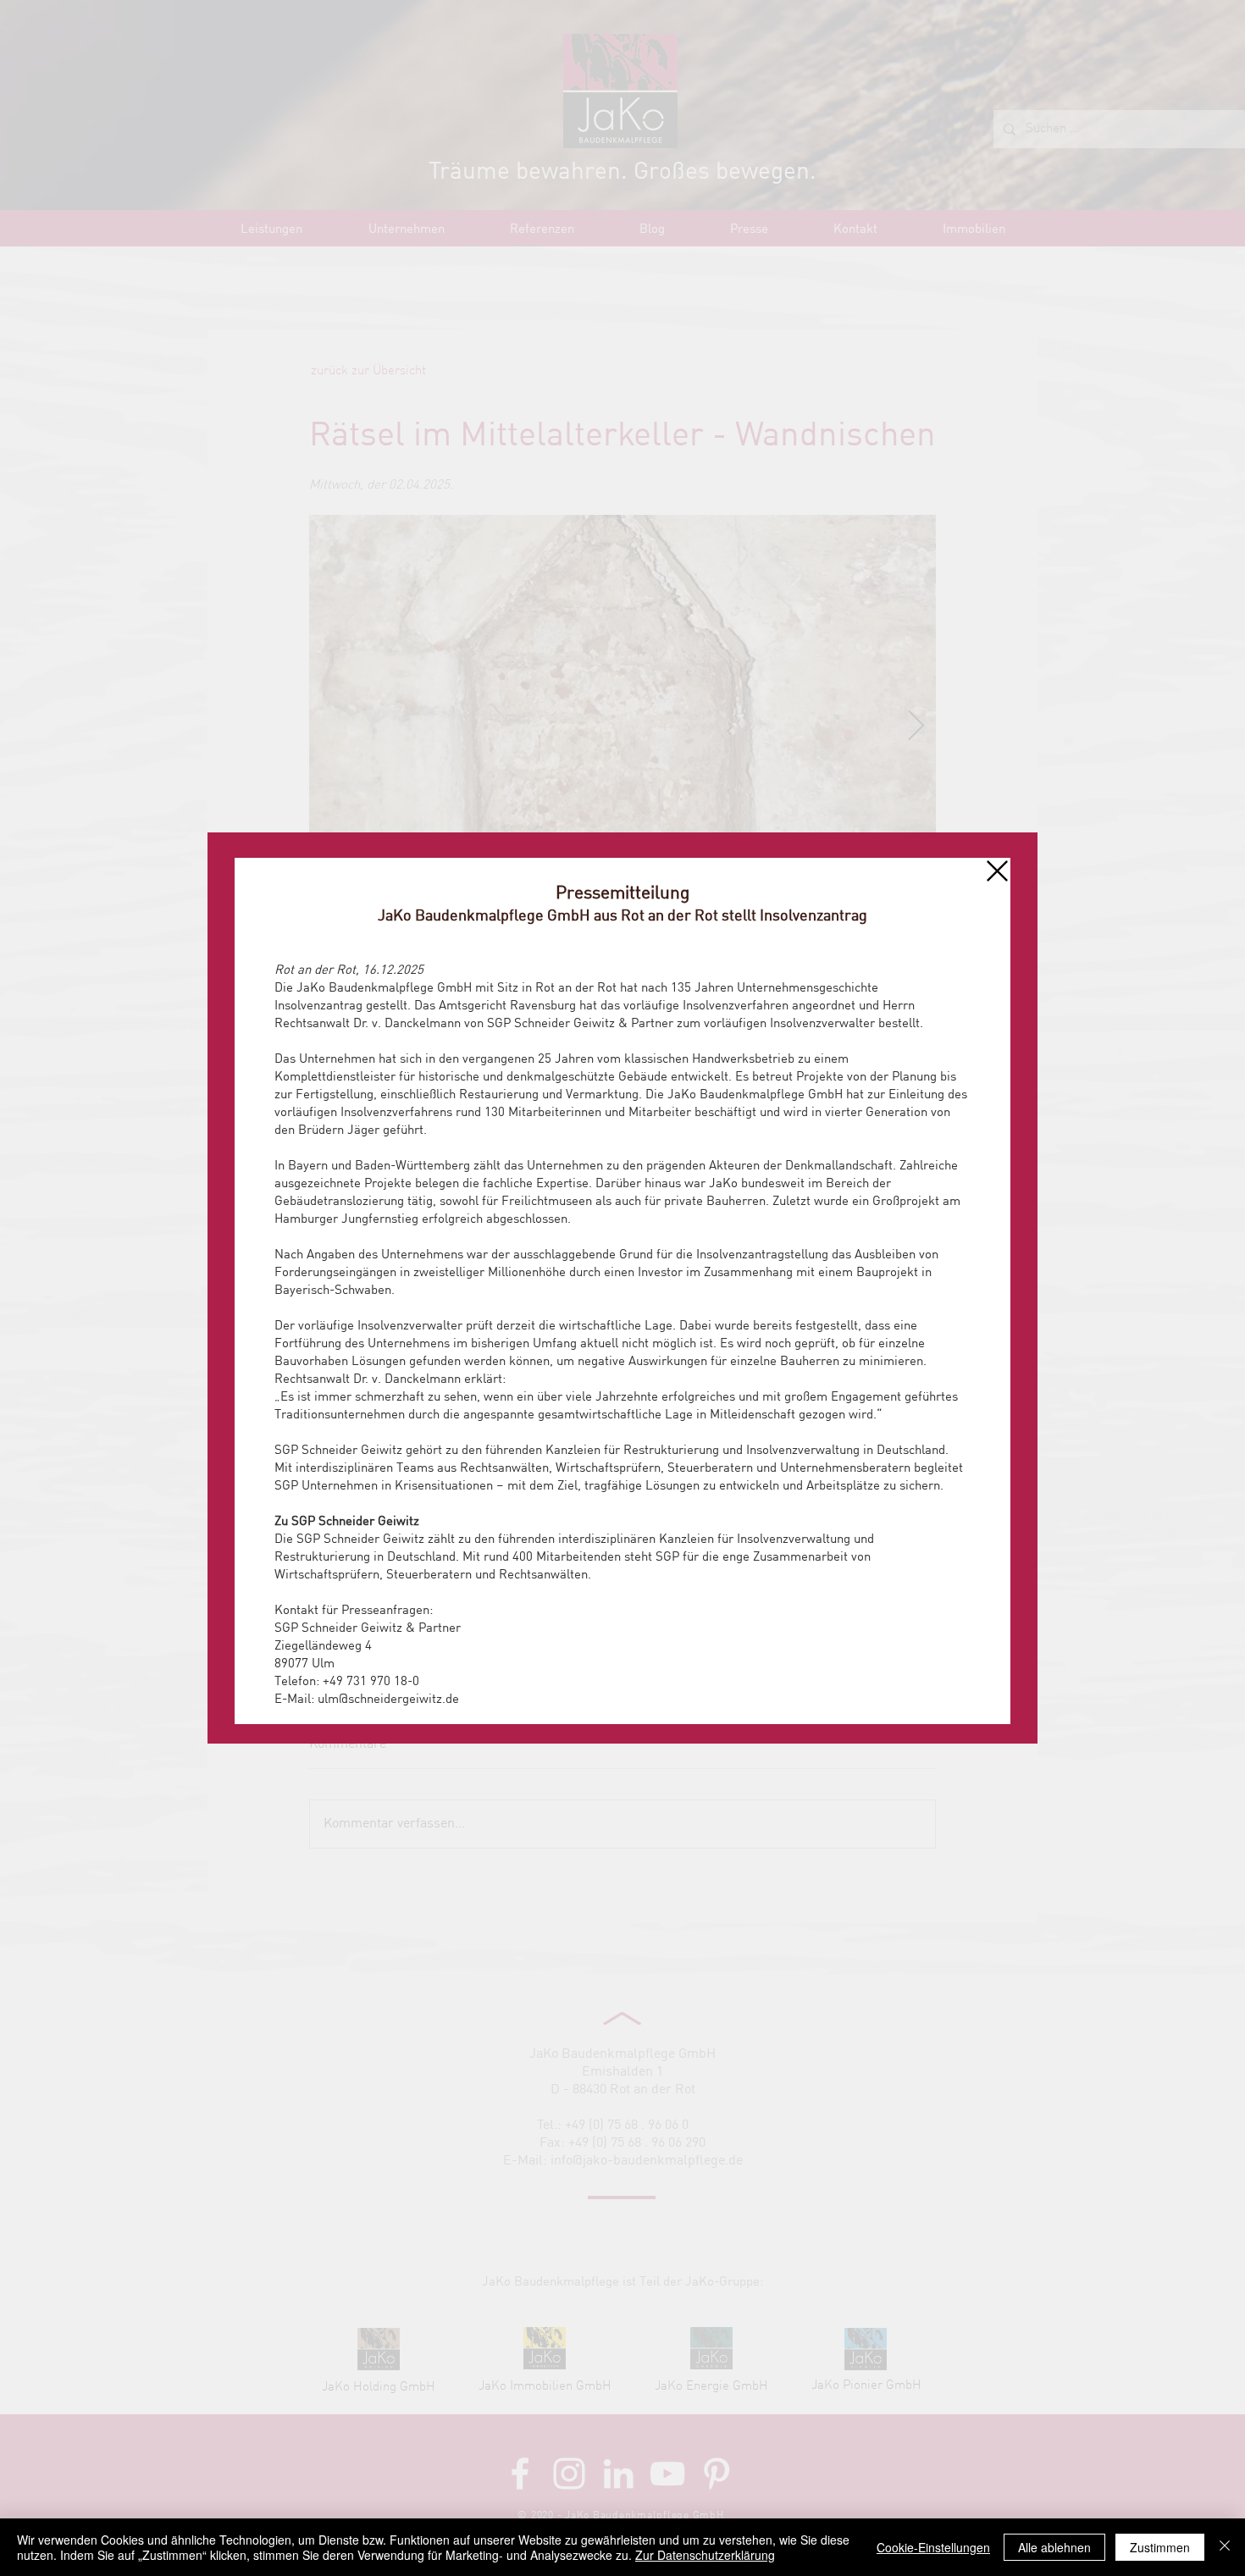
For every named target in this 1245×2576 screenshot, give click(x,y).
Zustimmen (1160, 2547)
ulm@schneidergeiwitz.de (388, 1700)
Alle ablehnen (1054, 2547)
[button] (997, 871)
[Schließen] (1225, 2547)
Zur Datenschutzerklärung (705, 2555)
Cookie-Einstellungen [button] (933, 2547)
